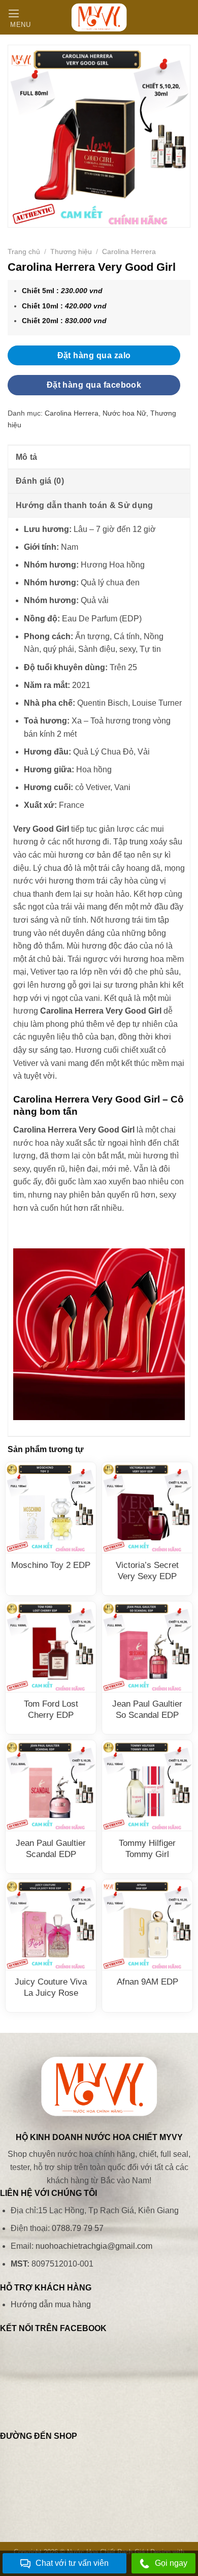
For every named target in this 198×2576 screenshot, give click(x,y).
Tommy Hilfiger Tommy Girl (147, 1849)
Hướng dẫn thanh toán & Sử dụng (85, 505)
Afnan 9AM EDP (147, 1982)
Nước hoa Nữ (124, 413)
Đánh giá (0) (40, 481)
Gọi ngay (171, 2563)
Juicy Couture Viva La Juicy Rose (51, 1987)
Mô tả (27, 457)
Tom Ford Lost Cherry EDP (51, 1709)
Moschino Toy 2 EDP (51, 1565)
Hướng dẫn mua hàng (51, 2304)
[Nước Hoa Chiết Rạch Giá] (99, 17)
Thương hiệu (71, 252)
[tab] (99, 457)
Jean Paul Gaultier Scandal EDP (51, 1849)
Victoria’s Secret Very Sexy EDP (147, 1571)
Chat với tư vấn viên (72, 2563)
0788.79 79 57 (78, 2228)
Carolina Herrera (129, 252)
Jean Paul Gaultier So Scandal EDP (147, 1709)
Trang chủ (24, 252)
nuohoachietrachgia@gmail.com (94, 2246)
